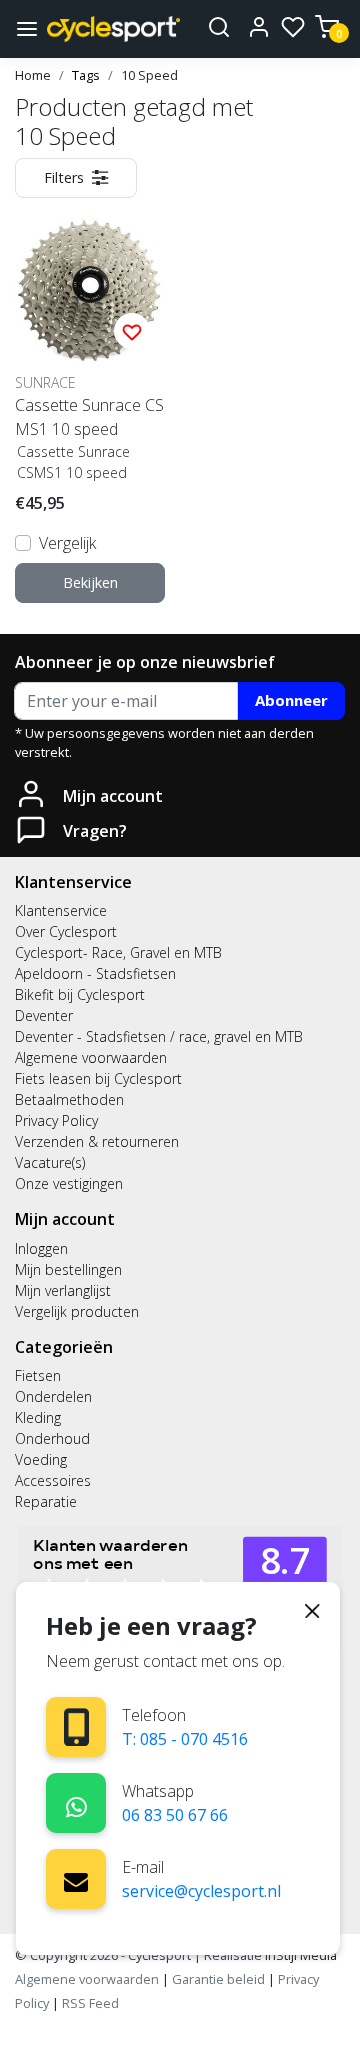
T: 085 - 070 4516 (185, 1739)
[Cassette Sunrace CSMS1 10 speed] (90, 289)
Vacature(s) (50, 1162)
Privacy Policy (56, 1120)
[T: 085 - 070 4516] (76, 1727)
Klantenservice (61, 910)
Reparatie (46, 1501)
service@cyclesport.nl (201, 1891)
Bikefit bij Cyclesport (80, 994)
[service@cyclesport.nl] (76, 1879)
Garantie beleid (220, 1979)
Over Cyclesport (66, 931)
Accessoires (53, 1480)
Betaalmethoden (69, 1099)
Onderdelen (53, 1396)
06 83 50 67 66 (175, 1815)
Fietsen (38, 1375)
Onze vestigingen (69, 1183)
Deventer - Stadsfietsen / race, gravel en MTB (159, 1036)
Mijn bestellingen (68, 1269)
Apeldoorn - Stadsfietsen (95, 973)
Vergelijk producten (77, 1311)
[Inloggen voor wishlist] (132, 331)
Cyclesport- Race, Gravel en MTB (118, 952)
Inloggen (41, 1248)
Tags (86, 75)
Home (33, 75)
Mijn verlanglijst (63, 1290)
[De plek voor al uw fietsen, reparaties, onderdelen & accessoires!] (113, 28)
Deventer (44, 1015)
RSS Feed (90, 2003)
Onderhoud (52, 1438)
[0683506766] (76, 1803)
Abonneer (291, 700)
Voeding (41, 1459)
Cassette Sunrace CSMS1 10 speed (89, 417)
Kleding (38, 1417)
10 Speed (149, 75)
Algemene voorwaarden (91, 1057)
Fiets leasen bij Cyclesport (98, 1078)
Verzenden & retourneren (97, 1141)
